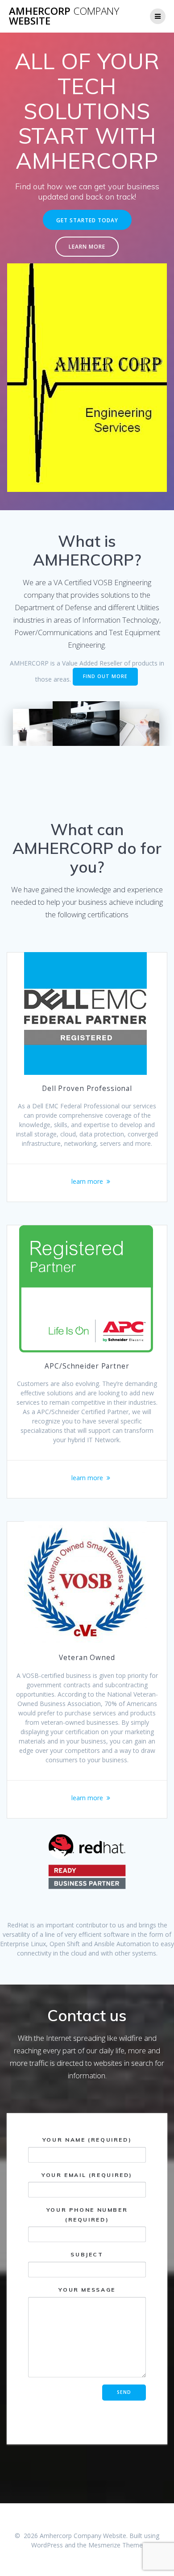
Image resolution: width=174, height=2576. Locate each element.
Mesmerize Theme (116, 2545)
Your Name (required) (87, 2140)
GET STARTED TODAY (87, 220)
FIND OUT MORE (105, 676)
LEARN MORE (87, 246)
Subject (87, 2254)
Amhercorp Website (64, 16)
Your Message (87, 2290)
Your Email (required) (87, 2175)
